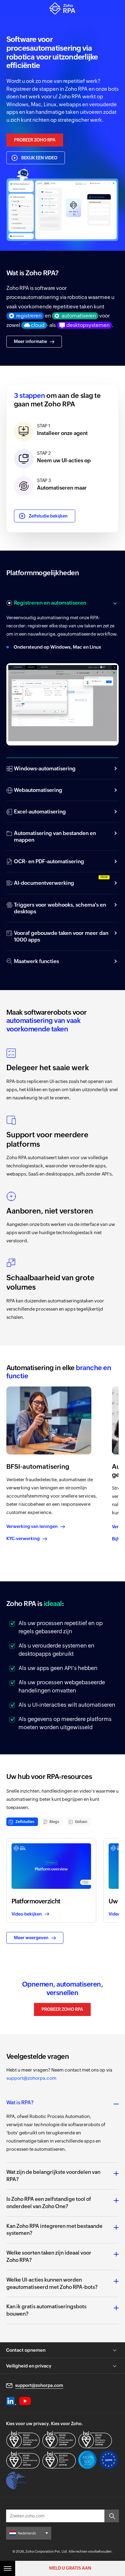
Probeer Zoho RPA (35, 140)
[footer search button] (112, 2516)
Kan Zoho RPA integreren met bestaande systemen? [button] (54, 2230)
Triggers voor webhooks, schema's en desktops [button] (60, 908)
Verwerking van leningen (32, 1526)
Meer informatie (30, 341)
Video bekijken (27, 1914)
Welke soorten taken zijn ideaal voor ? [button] (49, 2256)
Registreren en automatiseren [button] (50, 603)
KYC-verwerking (23, 1539)
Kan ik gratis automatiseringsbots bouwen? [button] (46, 2310)
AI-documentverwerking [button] (44, 883)
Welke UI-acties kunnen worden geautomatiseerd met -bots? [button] (52, 2283)
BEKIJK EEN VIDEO (39, 158)
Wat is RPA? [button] (20, 2103)
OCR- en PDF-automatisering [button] (49, 861)
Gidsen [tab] (81, 1822)
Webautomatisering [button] (38, 790)
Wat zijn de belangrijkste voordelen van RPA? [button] (53, 2176)
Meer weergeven (31, 1938)
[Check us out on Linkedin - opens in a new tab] (11, 2401)
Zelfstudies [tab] (25, 1822)
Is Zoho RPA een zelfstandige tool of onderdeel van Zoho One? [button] (49, 2203)
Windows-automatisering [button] (45, 769)
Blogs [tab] (54, 1822)
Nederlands (27, 2533)
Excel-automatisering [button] (40, 812)
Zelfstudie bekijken (48, 516)
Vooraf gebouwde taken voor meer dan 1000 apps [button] (61, 936)
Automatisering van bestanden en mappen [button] (55, 837)
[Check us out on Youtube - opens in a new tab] (25, 2401)
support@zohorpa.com (31, 2078)
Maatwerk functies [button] (36, 961)
